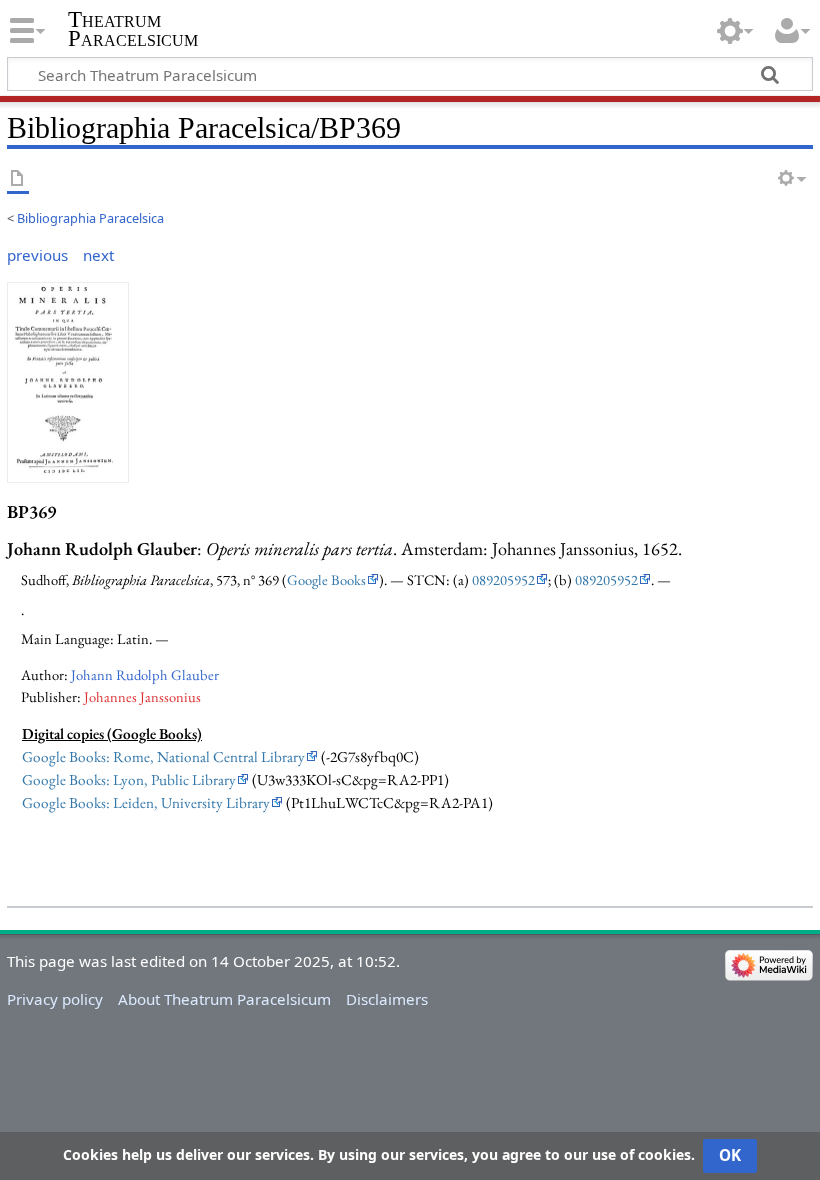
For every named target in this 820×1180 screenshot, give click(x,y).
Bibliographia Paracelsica (90, 218)
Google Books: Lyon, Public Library (129, 780)
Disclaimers (387, 999)
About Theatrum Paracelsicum (224, 999)
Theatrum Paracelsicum (133, 29)
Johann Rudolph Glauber (145, 674)
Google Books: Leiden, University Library (146, 803)
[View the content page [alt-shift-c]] (18, 179)
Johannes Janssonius (142, 696)
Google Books (326, 579)
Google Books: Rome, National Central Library (163, 757)
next (98, 255)
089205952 (503, 579)
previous (37, 255)
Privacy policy (55, 999)
